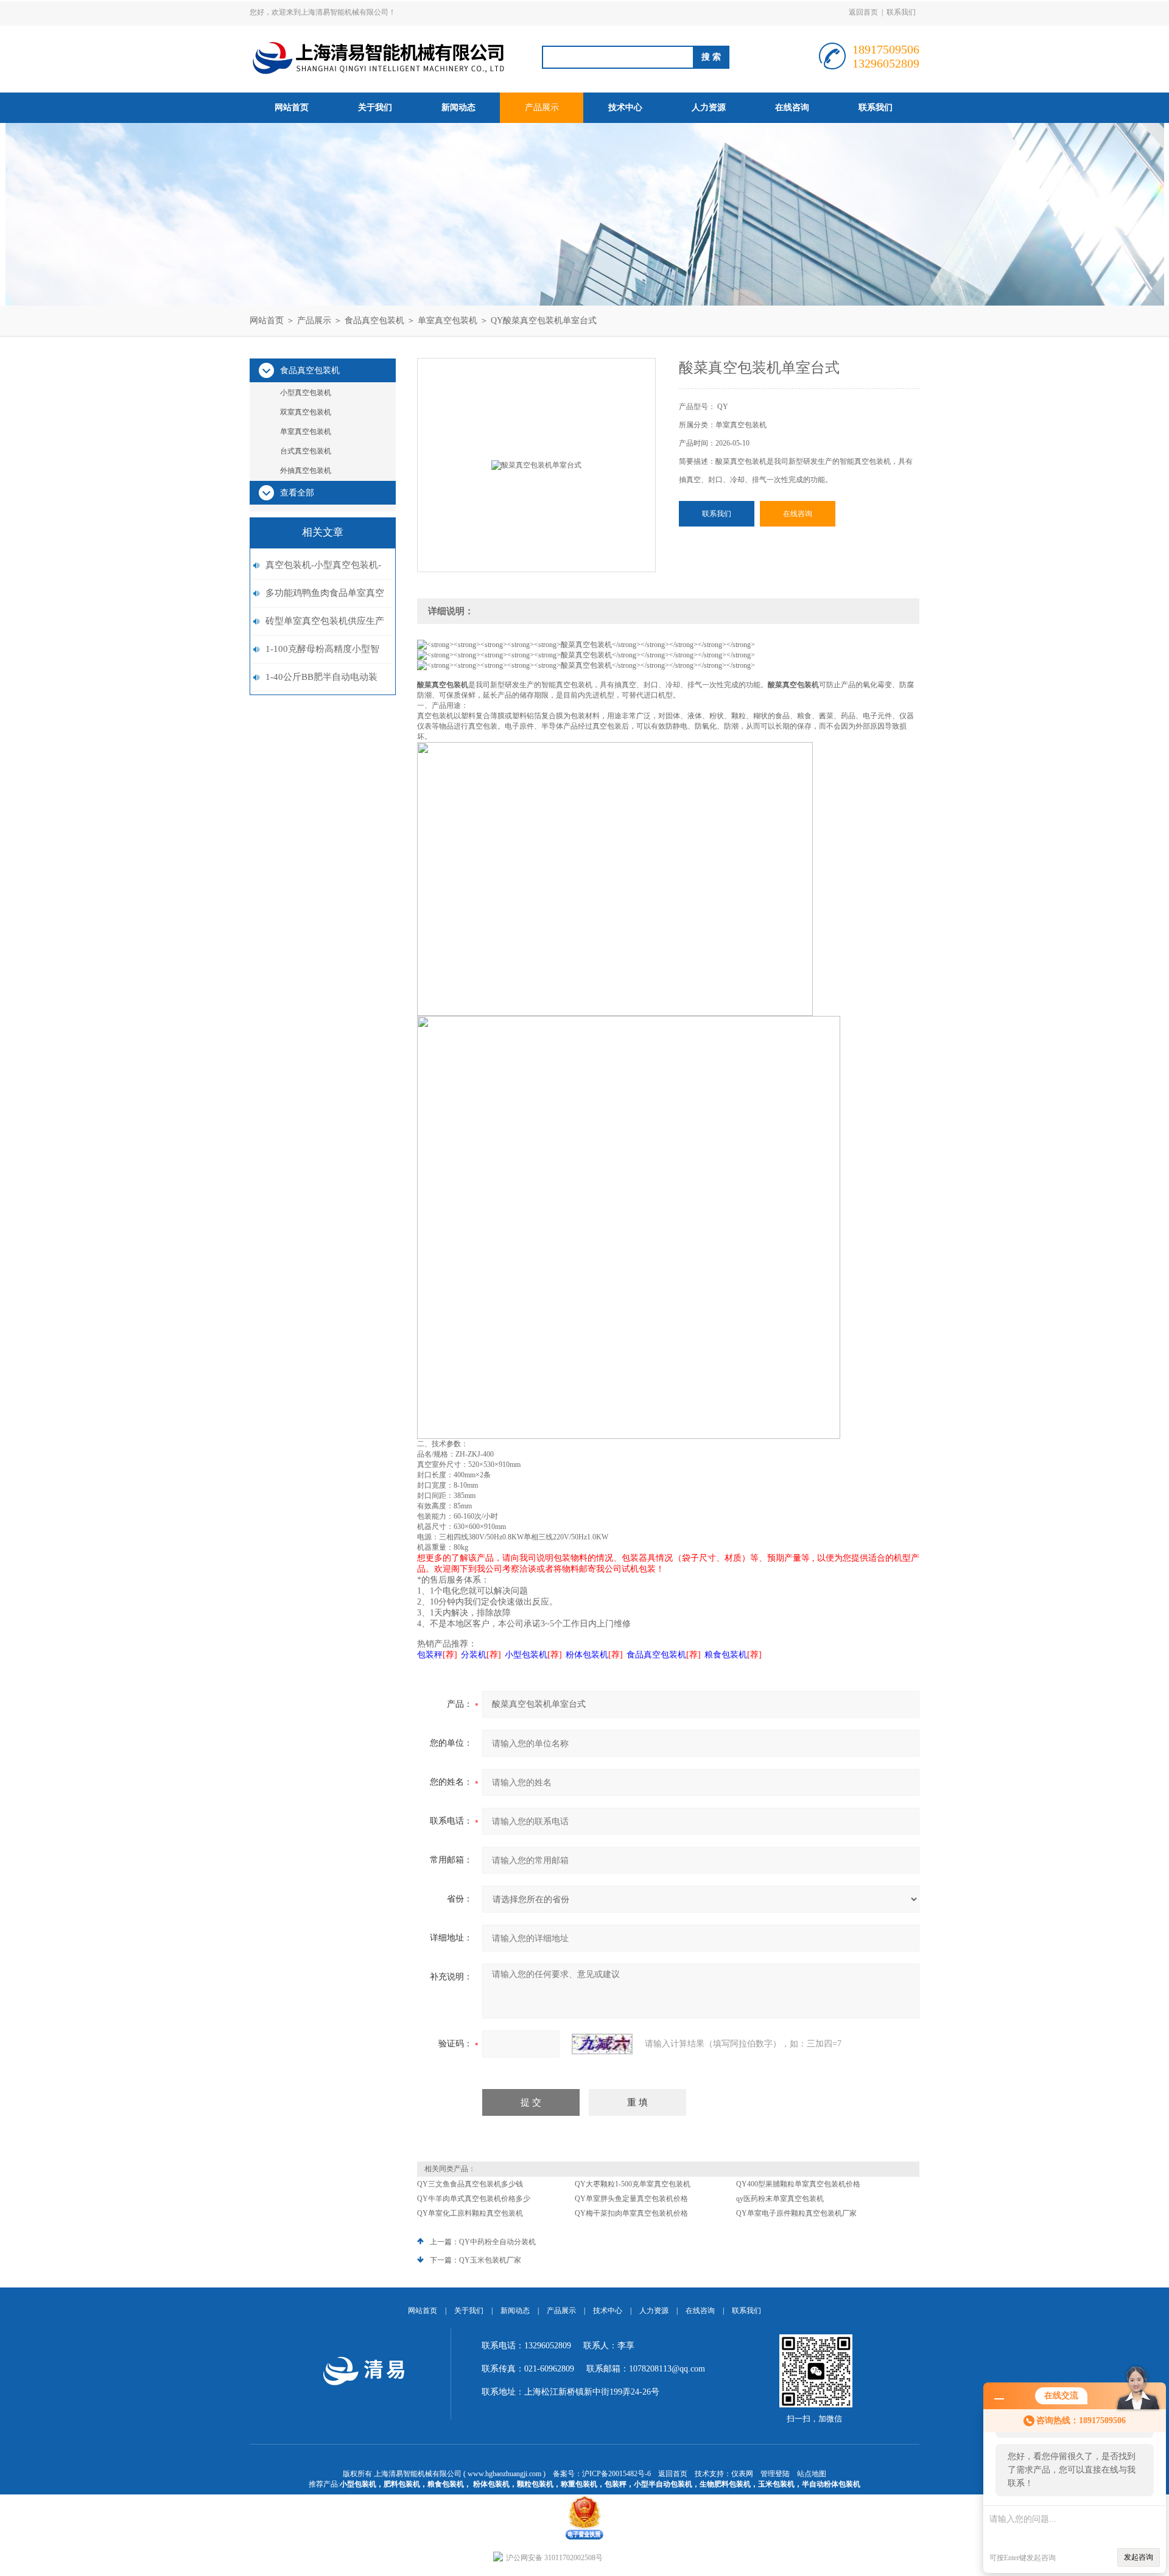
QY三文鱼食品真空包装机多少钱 (470, 2184)
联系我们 (901, 12)
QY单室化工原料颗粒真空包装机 (470, 2213)
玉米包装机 (776, 2484)
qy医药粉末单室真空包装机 (780, 2199)
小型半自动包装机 (663, 2484)
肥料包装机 (402, 2484)
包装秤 (616, 2484)
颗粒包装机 (535, 2484)
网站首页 (292, 107)
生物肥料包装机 (725, 2484)
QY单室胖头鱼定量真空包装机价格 (631, 2199)
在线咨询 (792, 107)
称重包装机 (579, 2484)
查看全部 (297, 493)
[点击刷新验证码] (602, 2044)
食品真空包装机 (374, 320)
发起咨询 (1139, 2557)
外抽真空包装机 (306, 471)
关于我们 (375, 107)
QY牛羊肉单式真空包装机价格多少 (474, 2199)
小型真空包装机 (306, 393)
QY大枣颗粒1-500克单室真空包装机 (633, 2184)
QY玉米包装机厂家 (490, 2260)
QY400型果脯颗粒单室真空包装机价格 (798, 2184)
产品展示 (542, 107)
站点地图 (812, 2474)
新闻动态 (458, 107)
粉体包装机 (491, 2484)
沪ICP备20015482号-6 (616, 2474)
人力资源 (709, 107)
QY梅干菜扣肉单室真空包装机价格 (631, 2213)
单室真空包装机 (448, 320)
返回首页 (863, 12)
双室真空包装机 (306, 412)
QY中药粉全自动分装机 (497, 2242)
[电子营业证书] (584, 2499)
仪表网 (742, 2474)
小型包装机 (358, 2484)
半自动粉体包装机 (831, 2484)
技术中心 (625, 107)
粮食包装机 (446, 2484)
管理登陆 (775, 2474)
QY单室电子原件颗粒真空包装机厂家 (796, 2213)
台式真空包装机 (306, 451)
